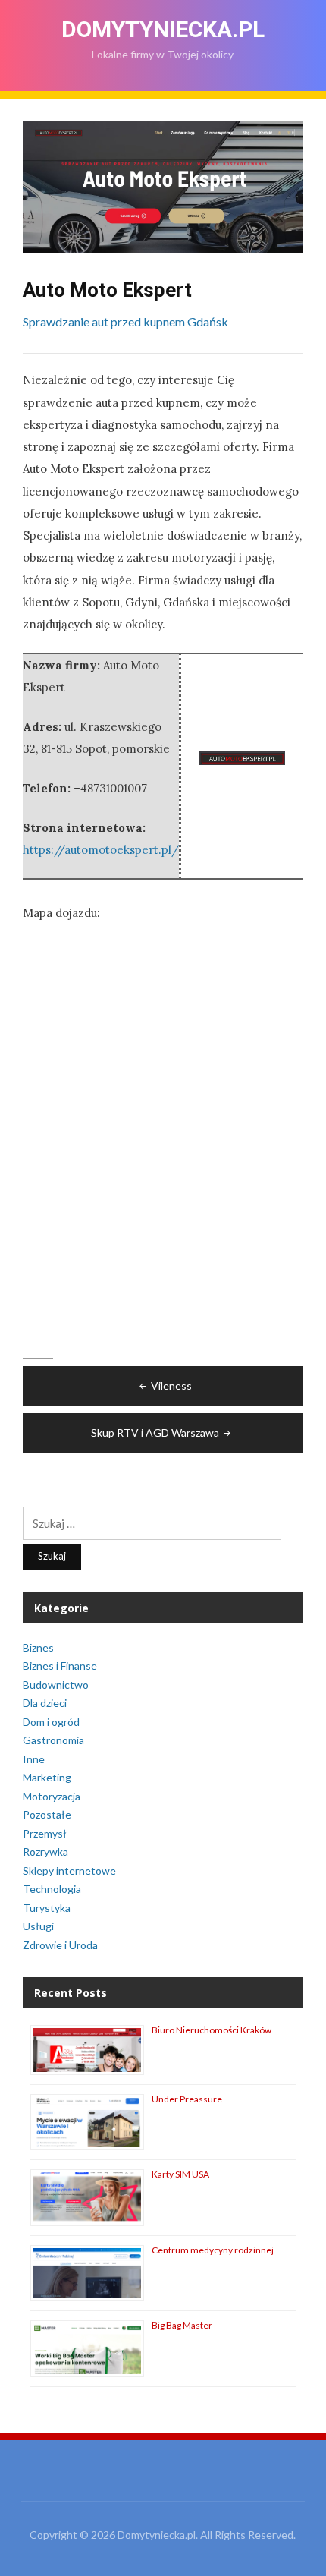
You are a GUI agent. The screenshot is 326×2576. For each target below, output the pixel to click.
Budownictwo (56, 1685)
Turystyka (47, 1908)
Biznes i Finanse (60, 1666)
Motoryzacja (52, 1796)
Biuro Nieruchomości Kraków (212, 2030)
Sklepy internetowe (69, 1871)
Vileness (171, 1386)
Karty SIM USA (180, 2174)
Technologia (52, 1889)
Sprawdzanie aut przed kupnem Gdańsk (125, 321)
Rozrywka (45, 1852)
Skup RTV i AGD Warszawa (155, 1433)
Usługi (38, 1926)
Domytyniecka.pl (163, 29)
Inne (34, 1759)
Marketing (47, 1777)
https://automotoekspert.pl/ (101, 850)
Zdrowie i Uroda (60, 1945)
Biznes (38, 1647)
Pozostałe (47, 1814)
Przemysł (45, 1833)
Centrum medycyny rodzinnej (213, 2250)
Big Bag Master (182, 2325)
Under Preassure (187, 2099)
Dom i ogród (51, 1722)
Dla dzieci (45, 1703)
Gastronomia (53, 1740)
